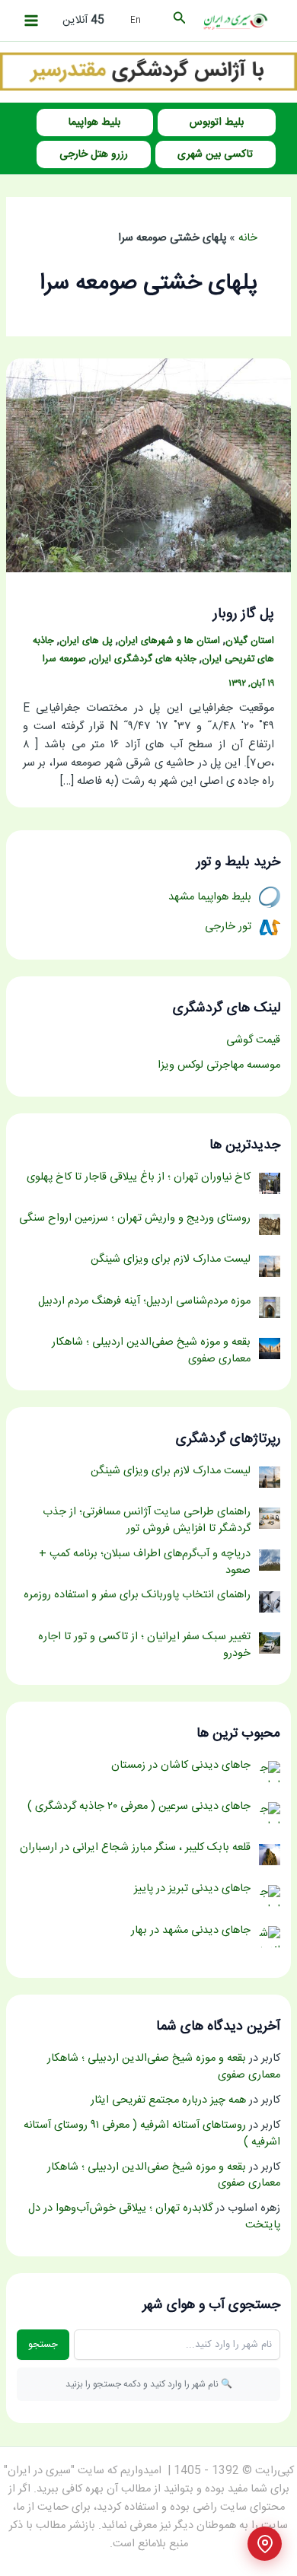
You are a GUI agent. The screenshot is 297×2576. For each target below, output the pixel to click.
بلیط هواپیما (94, 123)
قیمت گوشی (253, 1040)
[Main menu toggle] (31, 21)
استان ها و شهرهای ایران (169, 641)
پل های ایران (86, 641)
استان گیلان (250, 641)
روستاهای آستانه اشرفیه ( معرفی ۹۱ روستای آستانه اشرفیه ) (152, 2134)
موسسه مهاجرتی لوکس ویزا (219, 1065)
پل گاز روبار (244, 614)
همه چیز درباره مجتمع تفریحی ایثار (168, 2100)
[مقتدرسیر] (148, 72)
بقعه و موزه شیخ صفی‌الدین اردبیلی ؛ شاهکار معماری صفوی (164, 2067)
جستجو (43, 2345)
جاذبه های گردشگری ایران (144, 659)
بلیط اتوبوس (217, 123)
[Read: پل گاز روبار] (148, 466)
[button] (178, 21)
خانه (248, 238)
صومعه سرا (64, 659)
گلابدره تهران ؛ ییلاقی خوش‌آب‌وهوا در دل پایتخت (154, 2217)
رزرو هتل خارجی (94, 154)
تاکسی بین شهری (215, 154)
